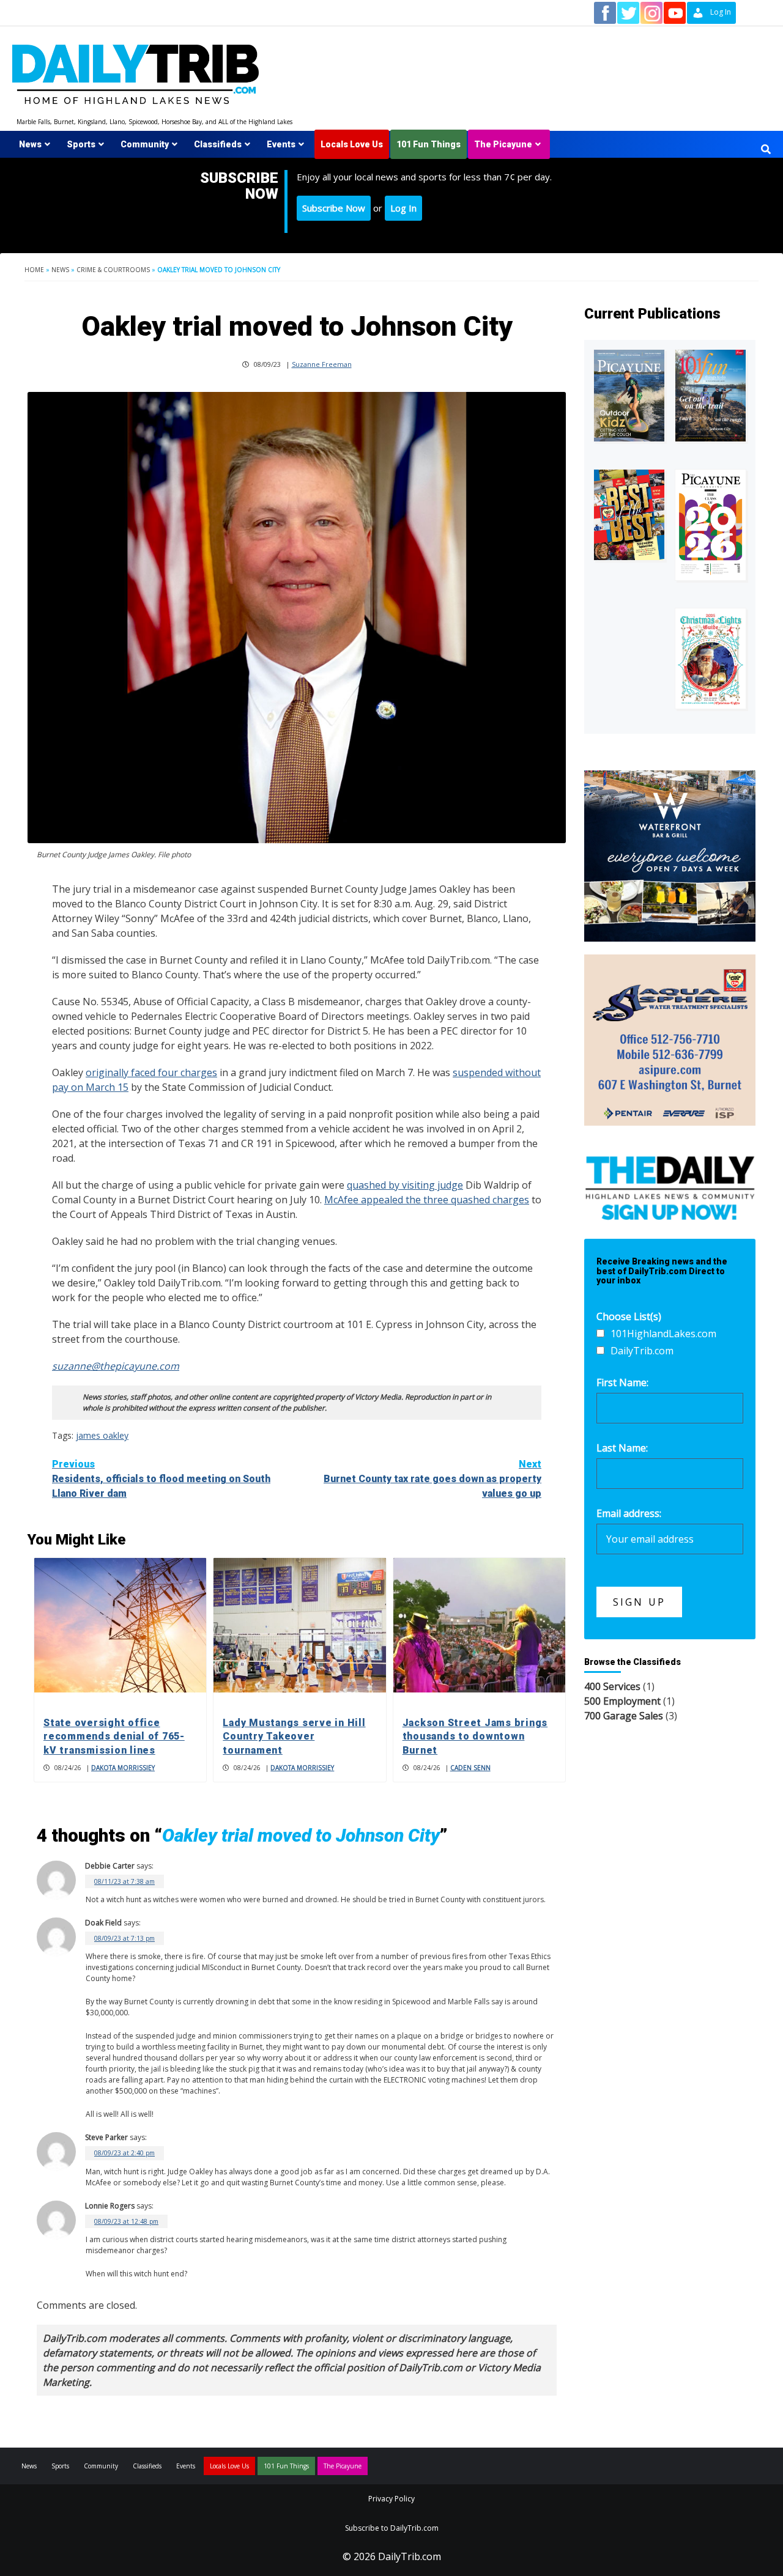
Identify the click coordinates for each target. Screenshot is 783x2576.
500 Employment (622, 1701)
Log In (403, 208)
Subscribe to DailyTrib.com (392, 2528)
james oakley (102, 1435)
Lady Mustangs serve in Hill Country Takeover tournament (294, 1736)
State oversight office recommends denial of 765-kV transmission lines (114, 1736)
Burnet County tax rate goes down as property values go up (432, 1479)
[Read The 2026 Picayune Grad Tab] (711, 525)
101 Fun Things (429, 144)
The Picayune (503, 144)
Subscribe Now (334, 208)
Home (34, 270)
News (30, 144)
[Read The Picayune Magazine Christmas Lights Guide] (711, 659)
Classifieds (218, 144)
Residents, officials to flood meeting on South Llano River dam (161, 1479)
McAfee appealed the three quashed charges (427, 1200)
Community (145, 144)
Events (281, 144)
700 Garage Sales (624, 1716)
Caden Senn (470, 1768)
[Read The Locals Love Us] (629, 515)
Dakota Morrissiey (123, 1768)
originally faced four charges (151, 1072)
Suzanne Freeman (322, 364)
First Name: (622, 1382)
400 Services (612, 1686)
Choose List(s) (629, 1316)
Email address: (629, 1513)
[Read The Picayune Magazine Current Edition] (629, 396)
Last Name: (622, 1448)
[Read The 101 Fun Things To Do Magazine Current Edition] (711, 396)
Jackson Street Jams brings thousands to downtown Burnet (475, 1736)
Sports (81, 144)
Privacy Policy (391, 2499)
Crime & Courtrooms (113, 270)
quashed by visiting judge (405, 1185)
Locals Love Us (352, 144)
